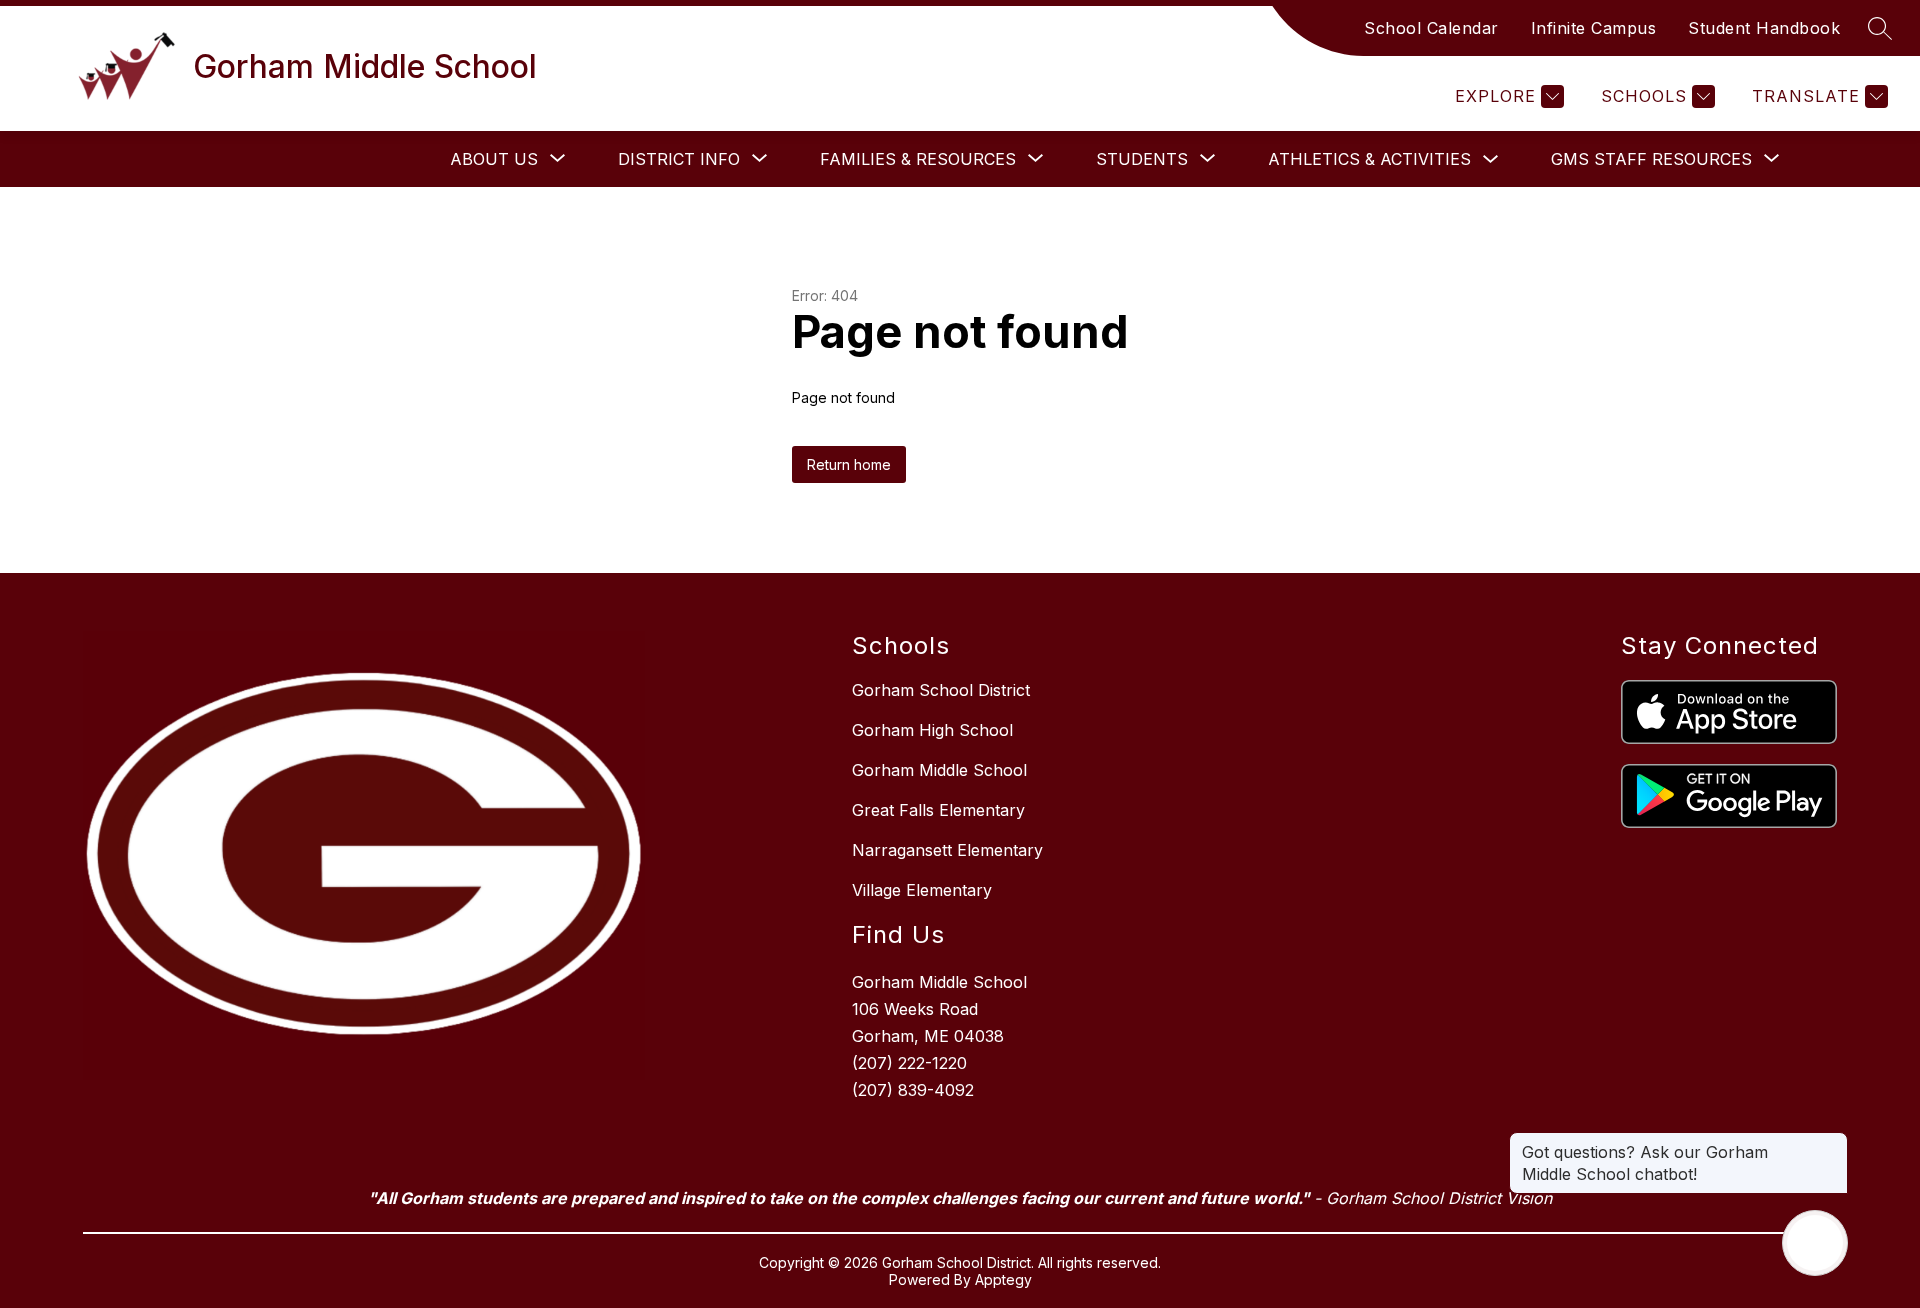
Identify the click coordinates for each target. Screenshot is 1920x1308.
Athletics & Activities (1369, 159)
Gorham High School (932, 730)
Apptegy (1003, 1279)
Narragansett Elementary (947, 850)
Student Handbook (1764, 28)
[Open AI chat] (1815, 1243)
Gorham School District (941, 690)
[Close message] (1832, 1142)
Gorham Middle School (939, 770)
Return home (849, 464)
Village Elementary (922, 890)
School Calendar (1431, 28)
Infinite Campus (1594, 28)
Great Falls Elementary (938, 810)
